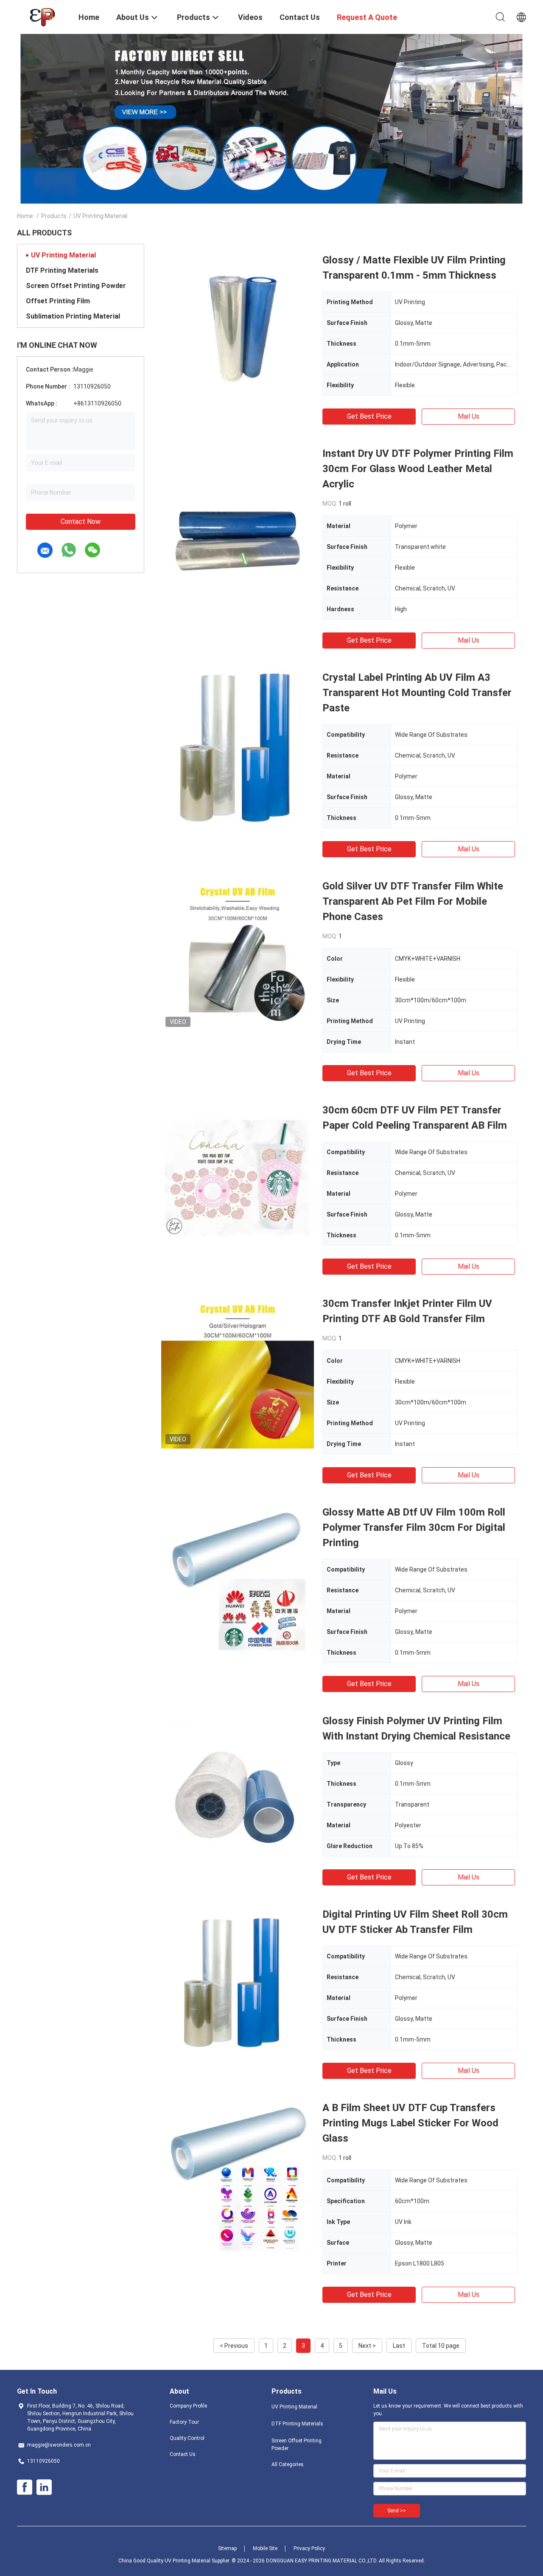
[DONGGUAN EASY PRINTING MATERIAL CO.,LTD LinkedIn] (44, 2487)
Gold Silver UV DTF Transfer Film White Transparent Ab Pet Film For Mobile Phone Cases (413, 901)
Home (25, 216)
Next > (367, 2346)
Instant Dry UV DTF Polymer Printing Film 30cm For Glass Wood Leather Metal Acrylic (418, 469)
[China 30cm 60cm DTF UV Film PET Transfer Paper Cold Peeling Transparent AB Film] (238, 1179)
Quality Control (187, 2438)
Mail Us (469, 416)
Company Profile (188, 2406)
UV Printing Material (63, 255)
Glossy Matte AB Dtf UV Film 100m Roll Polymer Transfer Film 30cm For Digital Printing (414, 1527)
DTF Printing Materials (62, 270)
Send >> (397, 2511)
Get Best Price (369, 416)
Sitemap (227, 2548)
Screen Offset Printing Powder (76, 286)
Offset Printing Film (58, 301)
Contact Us (183, 2454)
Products (54, 216)
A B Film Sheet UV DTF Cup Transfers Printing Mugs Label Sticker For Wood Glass (410, 2123)
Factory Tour (184, 2422)
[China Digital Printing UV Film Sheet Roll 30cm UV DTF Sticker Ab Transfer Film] (238, 1983)
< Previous (234, 2346)
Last (399, 2346)
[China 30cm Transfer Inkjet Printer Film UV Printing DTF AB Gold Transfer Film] (238, 1372)
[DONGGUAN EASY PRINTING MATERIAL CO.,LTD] (42, 16)
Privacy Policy (309, 2548)
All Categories (288, 2464)
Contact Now (81, 522)
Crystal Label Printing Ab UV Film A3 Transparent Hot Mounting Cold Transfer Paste (417, 693)
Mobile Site (265, 2548)
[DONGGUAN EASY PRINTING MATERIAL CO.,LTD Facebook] (25, 2487)
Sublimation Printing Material (73, 316)
